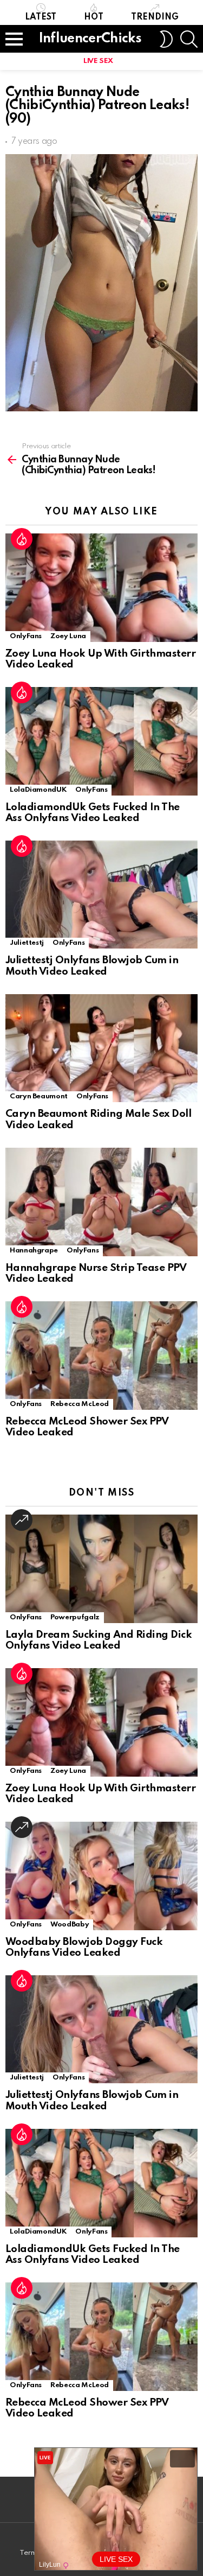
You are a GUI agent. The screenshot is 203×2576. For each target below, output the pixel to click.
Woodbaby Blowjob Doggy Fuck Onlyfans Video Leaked (84, 1948)
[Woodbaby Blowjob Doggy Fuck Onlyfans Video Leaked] (101, 1876)
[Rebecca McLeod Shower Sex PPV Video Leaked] (101, 1356)
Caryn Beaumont (39, 1096)
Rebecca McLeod (80, 1404)
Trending (155, 17)
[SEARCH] (189, 39)
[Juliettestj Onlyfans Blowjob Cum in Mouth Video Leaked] (101, 895)
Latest (41, 17)
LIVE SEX (98, 61)
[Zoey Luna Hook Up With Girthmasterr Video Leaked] (101, 588)
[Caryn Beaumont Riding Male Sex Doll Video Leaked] (101, 1048)
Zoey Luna (68, 636)
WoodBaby (70, 1925)
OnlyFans (26, 636)
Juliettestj (27, 943)
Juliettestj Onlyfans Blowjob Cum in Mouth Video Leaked (92, 966)
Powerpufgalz (75, 1617)
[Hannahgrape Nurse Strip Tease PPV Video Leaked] (101, 1202)
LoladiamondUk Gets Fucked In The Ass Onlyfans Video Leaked (93, 813)
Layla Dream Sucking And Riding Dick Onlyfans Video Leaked (99, 1640)
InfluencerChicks (90, 39)
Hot (94, 17)
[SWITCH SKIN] (166, 39)
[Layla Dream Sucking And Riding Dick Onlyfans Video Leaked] (101, 1569)
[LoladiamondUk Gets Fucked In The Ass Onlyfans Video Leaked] (101, 741)
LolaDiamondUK (38, 790)
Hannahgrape (34, 1251)
